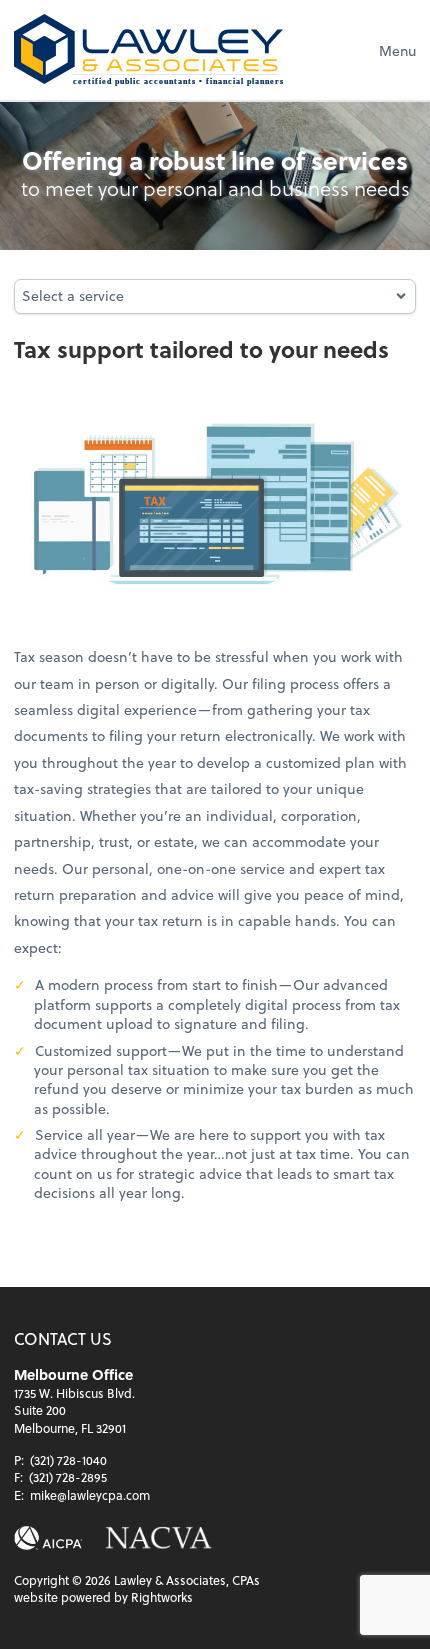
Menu (397, 50)
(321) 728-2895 (68, 1477)
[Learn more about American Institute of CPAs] (48, 1538)
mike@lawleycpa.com (90, 1495)
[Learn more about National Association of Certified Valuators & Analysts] (158, 1538)
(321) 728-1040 (68, 1460)
